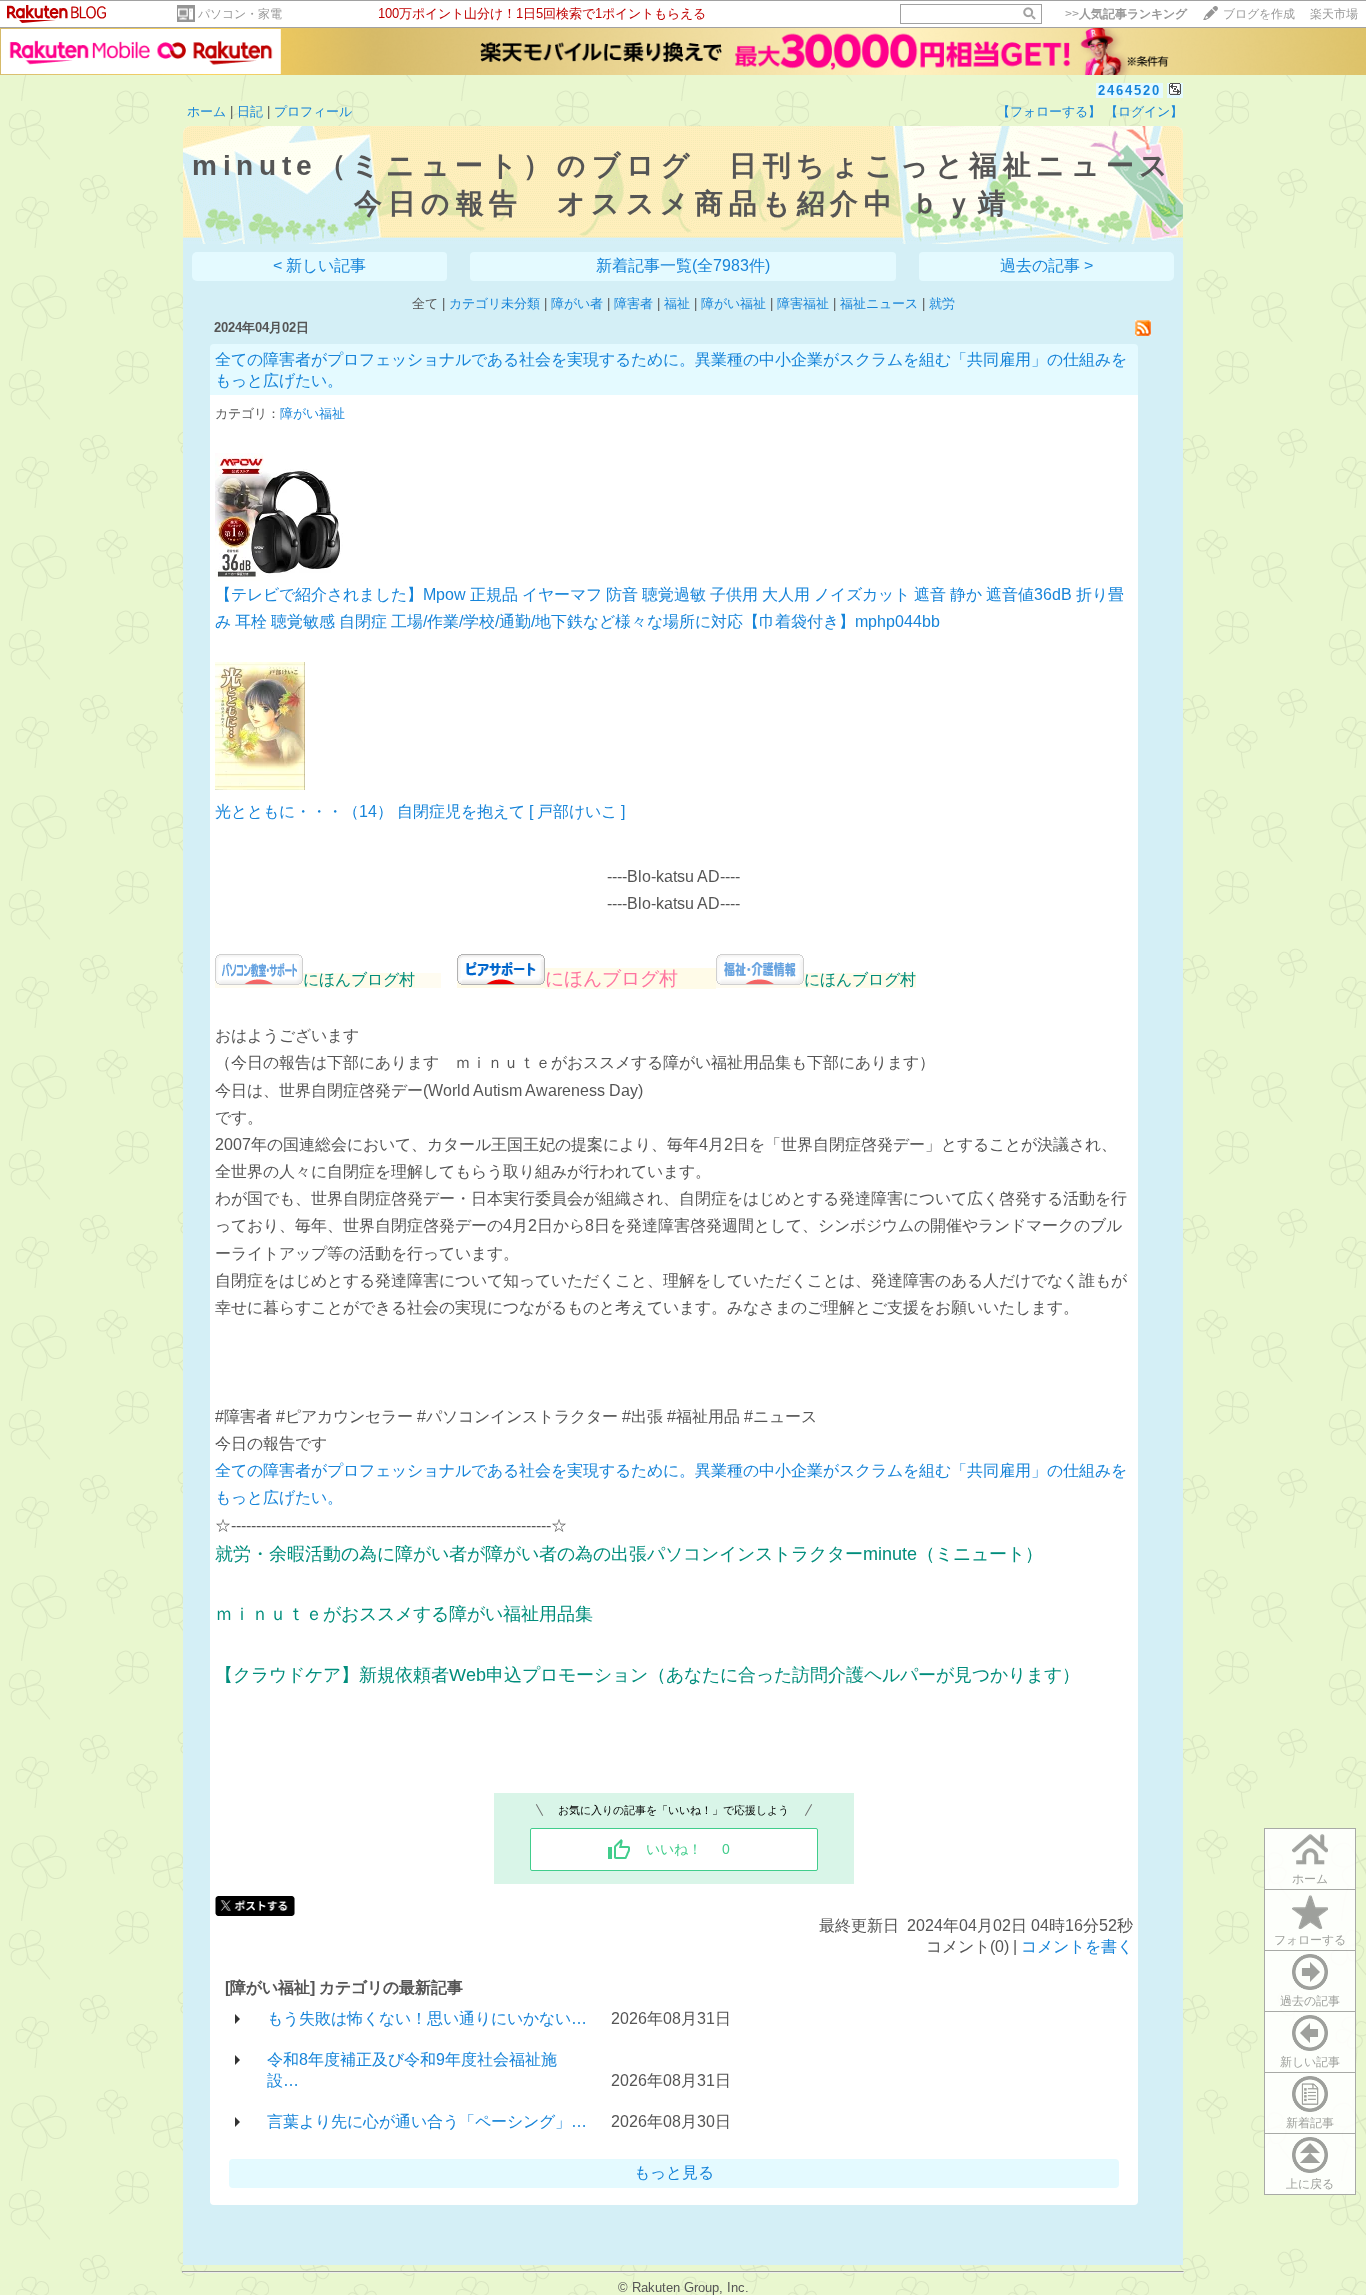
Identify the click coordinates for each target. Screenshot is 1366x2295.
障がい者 (577, 303)
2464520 (1129, 90)
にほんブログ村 (630, 978)
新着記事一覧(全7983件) (683, 265)
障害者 (633, 303)
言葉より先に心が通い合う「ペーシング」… (427, 2121)
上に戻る (1310, 2184)
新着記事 (1310, 2123)
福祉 (677, 303)
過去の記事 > (1046, 265)
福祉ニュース (879, 303)
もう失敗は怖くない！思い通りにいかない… (427, 2018)
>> (1126, 14)
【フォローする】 (1049, 111)
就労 (942, 303)
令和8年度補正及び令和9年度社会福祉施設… (412, 2070)
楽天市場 (1334, 14)
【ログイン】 (1144, 111)
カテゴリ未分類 (494, 303)
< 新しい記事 (319, 265)
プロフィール (313, 111)
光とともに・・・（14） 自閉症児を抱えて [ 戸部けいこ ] (420, 811)
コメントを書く (1077, 1946)
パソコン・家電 (240, 14)
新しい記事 (1310, 2062)
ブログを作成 (1259, 14)
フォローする (1310, 1940)
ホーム (206, 111)
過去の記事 (1310, 2001)
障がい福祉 (733, 303)
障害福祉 (803, 303)
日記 (250, 111)
